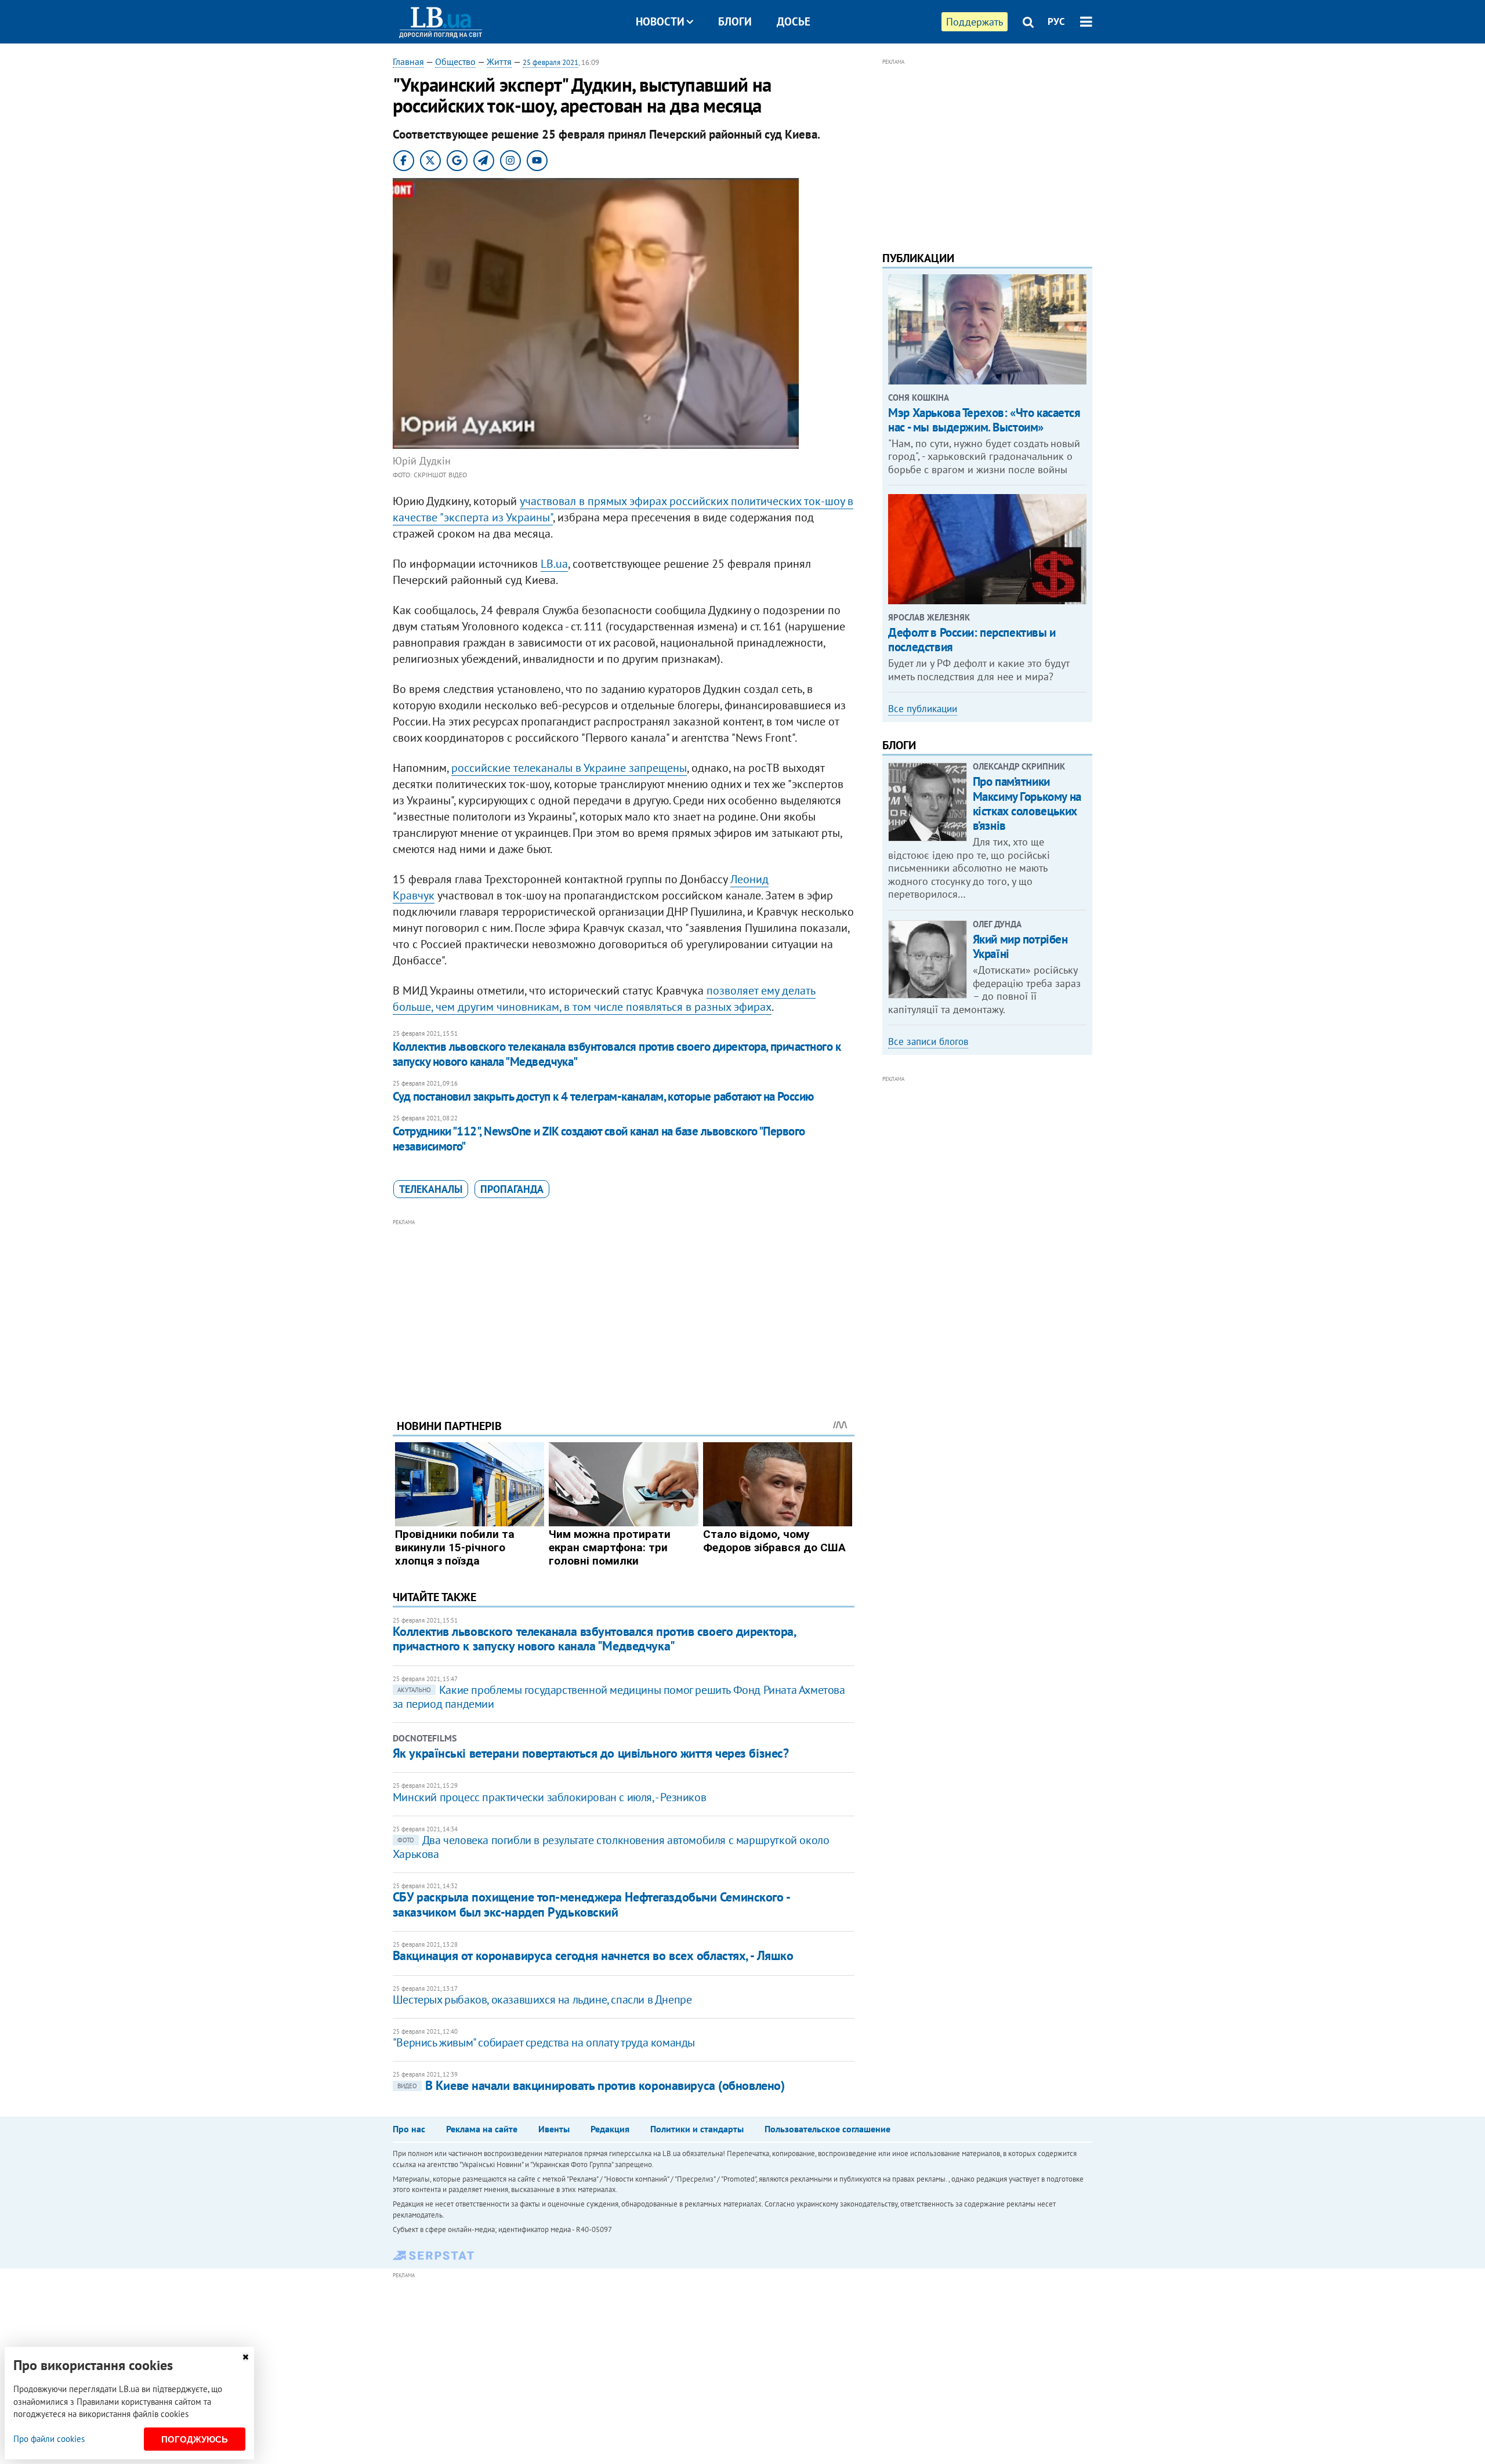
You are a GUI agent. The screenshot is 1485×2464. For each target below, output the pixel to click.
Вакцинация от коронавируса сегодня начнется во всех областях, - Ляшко (593, 1955)
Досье (794, 21)
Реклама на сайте (482, 2129)
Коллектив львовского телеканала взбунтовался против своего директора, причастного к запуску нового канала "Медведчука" (617, 1054)
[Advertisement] (624, 1310)
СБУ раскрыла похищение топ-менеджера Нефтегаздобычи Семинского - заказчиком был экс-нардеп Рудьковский (591, 1904)
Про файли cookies (49, 2439)
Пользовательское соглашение (827, 2129)
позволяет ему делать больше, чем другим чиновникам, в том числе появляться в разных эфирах (604, 999)
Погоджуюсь (195, 2439)
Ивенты (554, 2129)
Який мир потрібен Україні (1020, 946)
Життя (499, 61)
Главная (408, 61)
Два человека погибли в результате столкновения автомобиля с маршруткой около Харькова (611, 1847)
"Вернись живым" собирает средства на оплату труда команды (544, 2042)
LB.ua (554, 564)
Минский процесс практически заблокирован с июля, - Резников (549, 1797)
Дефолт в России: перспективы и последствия (972, 640)
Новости (660, 21)
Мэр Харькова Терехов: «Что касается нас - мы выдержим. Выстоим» (984, 420)
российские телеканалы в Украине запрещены (569, 768)
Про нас (409, 2129)
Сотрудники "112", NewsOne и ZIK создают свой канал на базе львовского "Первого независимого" (599, 1139)
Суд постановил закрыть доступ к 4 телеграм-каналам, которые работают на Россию (603, 1096)
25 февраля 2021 (550, 62)
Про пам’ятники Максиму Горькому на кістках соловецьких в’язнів (1027, 803)
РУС (1056, 21)
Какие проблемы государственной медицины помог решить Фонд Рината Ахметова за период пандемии (619, 1697)
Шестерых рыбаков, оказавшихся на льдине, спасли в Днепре (542, 1999)
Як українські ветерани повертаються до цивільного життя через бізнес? (591, 1753)
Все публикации (923, 709)
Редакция (610, 2129)
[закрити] (245, 2357)
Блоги (735, 21)
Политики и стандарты (697, 2129)
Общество (455, 61)
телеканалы (431, 1189)
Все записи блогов (928, 1042)
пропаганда (512, 1189)
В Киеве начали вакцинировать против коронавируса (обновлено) (591, 2085)
